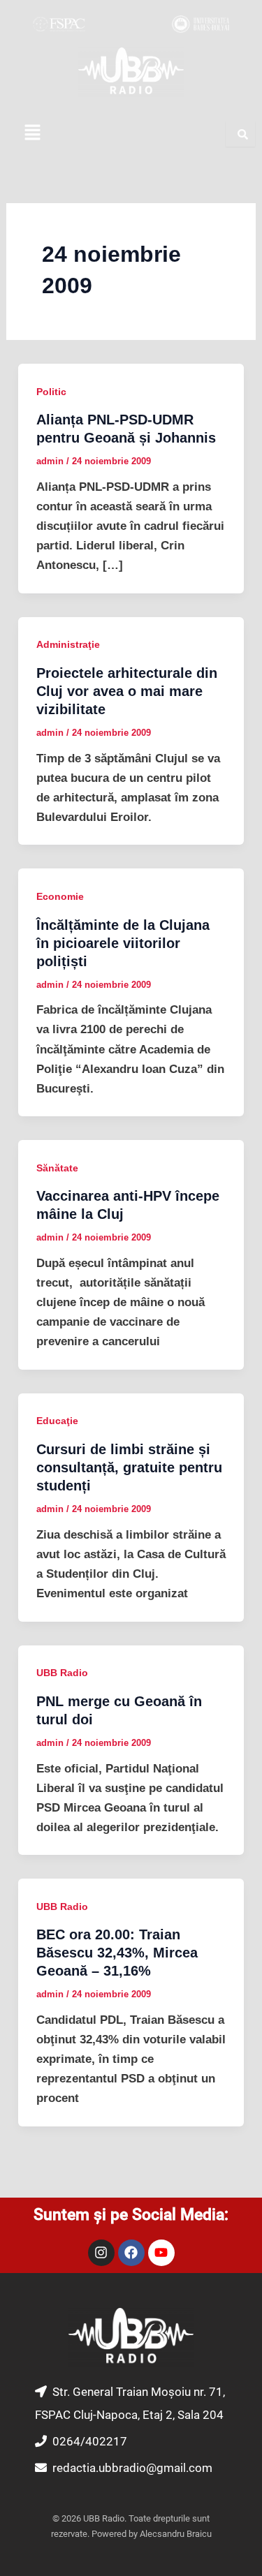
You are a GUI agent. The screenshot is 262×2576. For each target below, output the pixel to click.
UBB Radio (62, 1673)
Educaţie (57, 1421)
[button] (32, 133)
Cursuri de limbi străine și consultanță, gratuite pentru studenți (129, 1467)
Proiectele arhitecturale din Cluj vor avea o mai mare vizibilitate (127, 691)
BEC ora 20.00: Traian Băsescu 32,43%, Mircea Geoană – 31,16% (117, 1953)
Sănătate (57, 1168)
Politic (51, 392)
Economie (60, 896)
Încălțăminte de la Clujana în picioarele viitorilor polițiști (123, 943)
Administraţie (68, 644)
